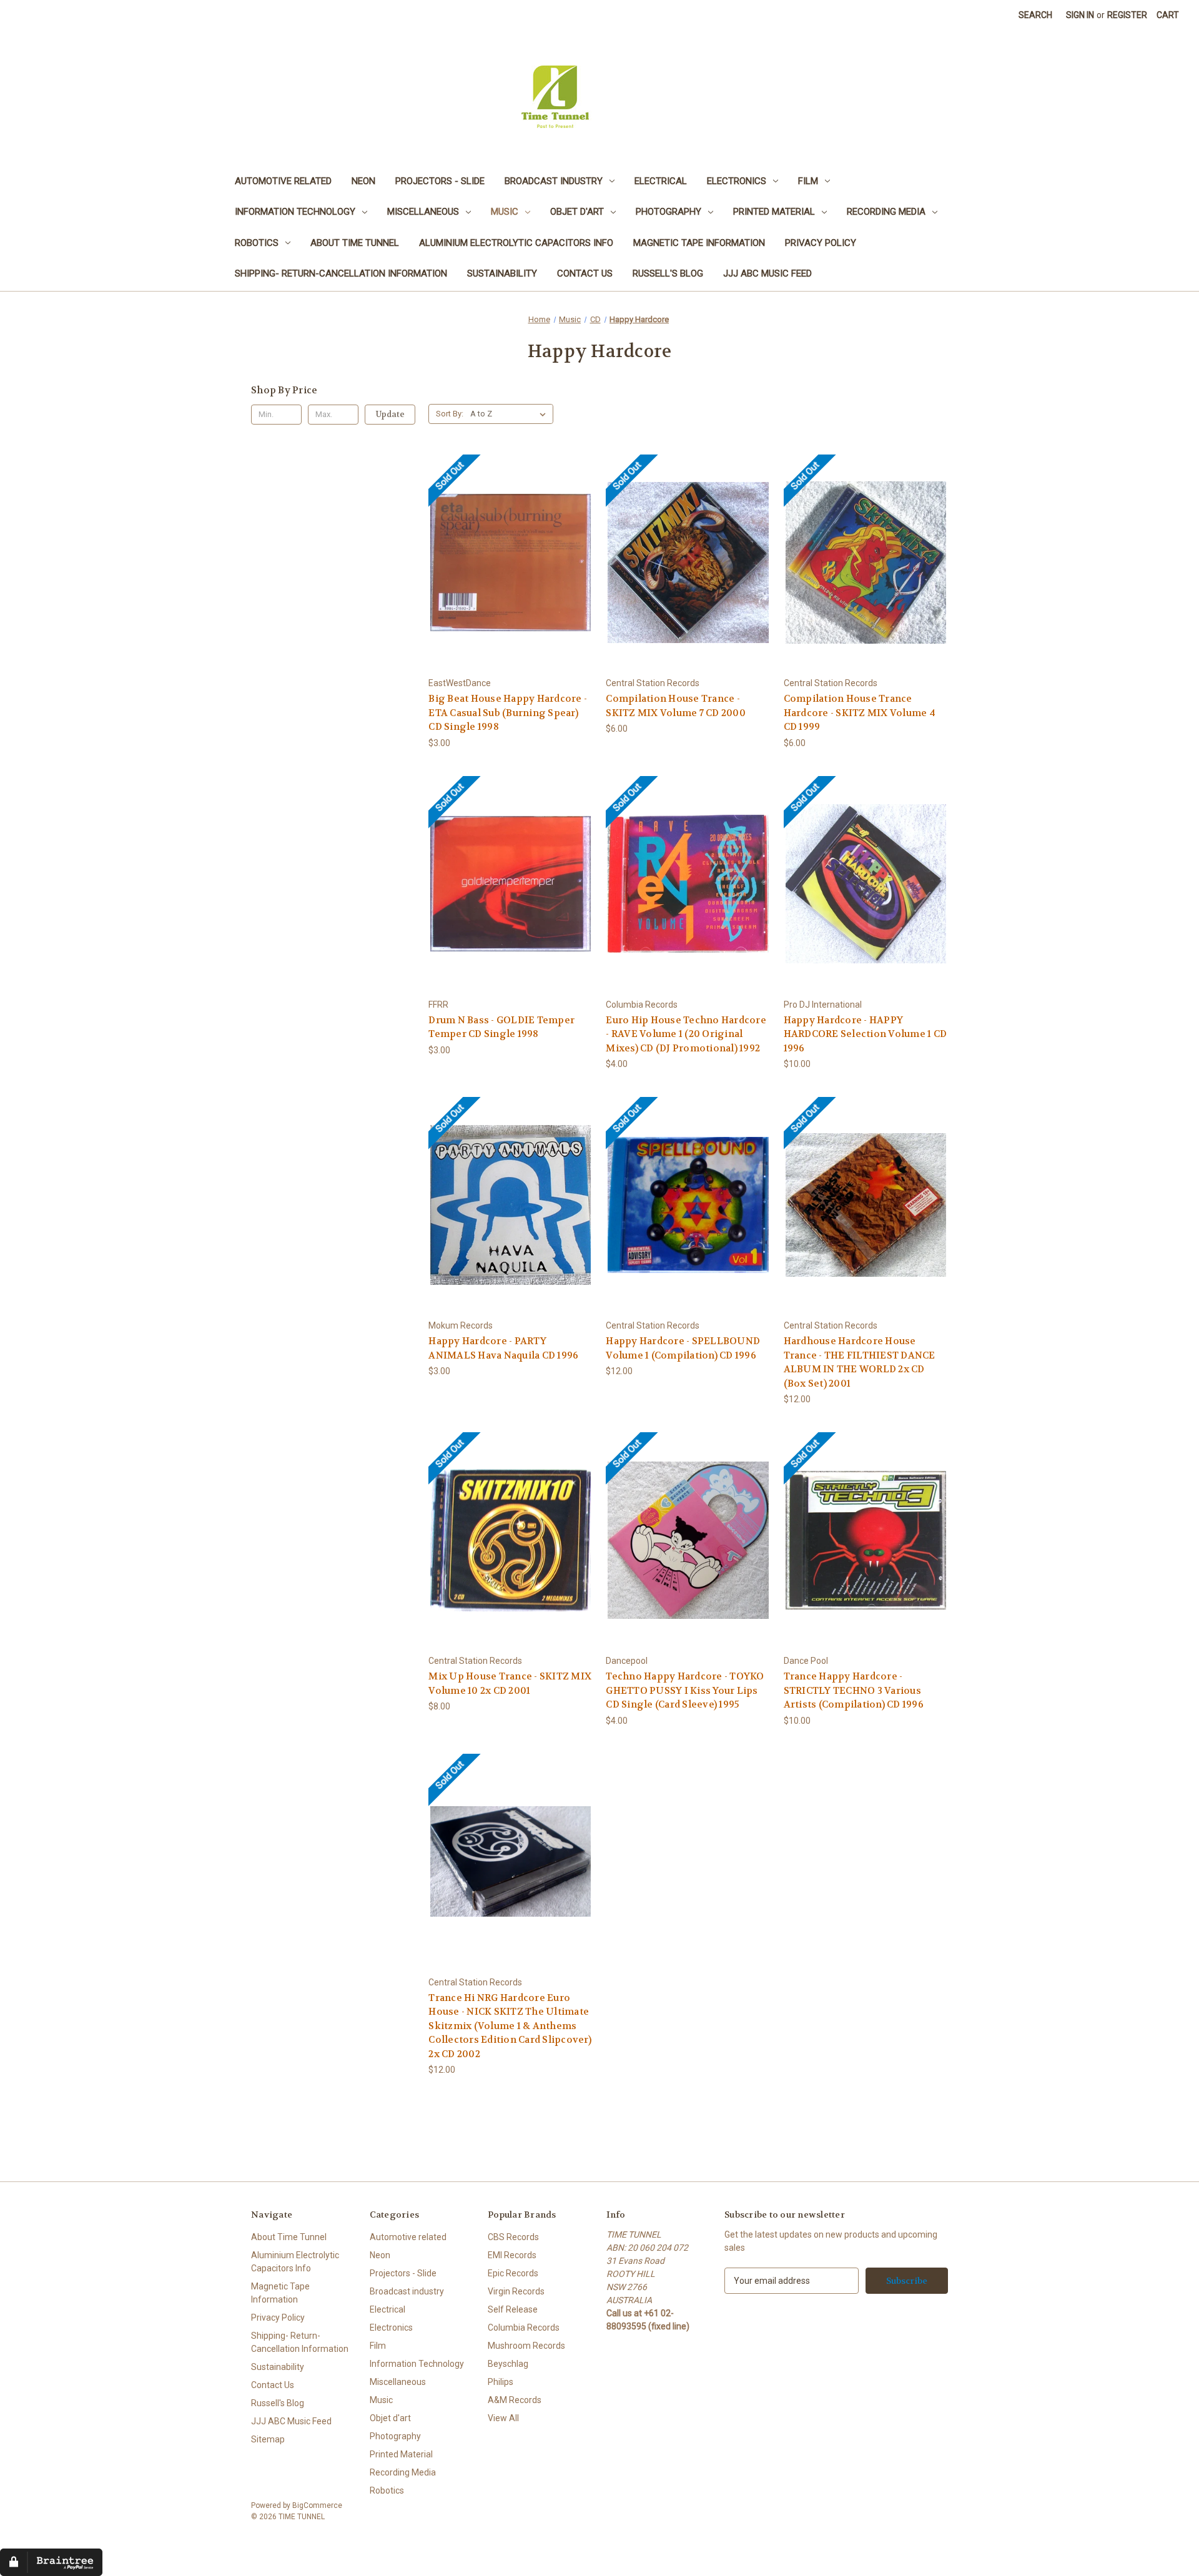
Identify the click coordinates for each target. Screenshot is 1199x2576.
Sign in (1080, 15)
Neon (363, 181)
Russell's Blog (668, 273)
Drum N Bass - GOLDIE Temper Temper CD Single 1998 (501, 1027)
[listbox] (511, 414)
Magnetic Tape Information (699, 243)
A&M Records (515, 2400)
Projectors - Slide (440, 181)
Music (505, 212)
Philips (501, 2382)
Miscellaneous (423, 212)
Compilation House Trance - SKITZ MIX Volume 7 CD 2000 (676, 706)
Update (390, 414)
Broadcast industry (554, 181)
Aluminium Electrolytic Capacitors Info (516, 243)
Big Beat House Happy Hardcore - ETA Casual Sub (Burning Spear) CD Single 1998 (508, 713)
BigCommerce (317, 2505)
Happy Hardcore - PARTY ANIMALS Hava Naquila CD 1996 (503, 1348)
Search (1035, 15)
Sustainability (502, 273)
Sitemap (268, 2439)
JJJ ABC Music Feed (767, 273)
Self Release (513, 2309)
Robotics (257, 243)
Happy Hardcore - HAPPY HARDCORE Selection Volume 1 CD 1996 (866, 1034)
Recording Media (886, 212)
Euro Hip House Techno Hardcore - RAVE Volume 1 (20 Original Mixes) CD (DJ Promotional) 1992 (686, 1034)
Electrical (661, 181)
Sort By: (450, 414)
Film (808, 181)
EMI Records (512, 2255)
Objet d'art (577, 212)
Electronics (737, 181)
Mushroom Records (526, 2346)
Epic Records (513, 2273)
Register (1127, 15)
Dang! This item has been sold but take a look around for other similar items (511, 573)
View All (503, 2418)
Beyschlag (508, 2364)
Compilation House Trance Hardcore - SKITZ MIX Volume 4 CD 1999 (860, 713)
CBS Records (513, 2237)
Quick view (463, 542)
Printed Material (774, 212)
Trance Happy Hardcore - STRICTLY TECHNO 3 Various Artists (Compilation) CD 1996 (854, 1690)
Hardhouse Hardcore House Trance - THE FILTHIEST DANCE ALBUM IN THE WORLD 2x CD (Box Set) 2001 (860, 1362)
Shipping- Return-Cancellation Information (341, 273)
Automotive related (283, 181)
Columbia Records (524, 2328)
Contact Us (585, 273)
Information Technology (295, 212)
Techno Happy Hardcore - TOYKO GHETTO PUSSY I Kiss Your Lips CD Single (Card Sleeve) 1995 (685, 1690)
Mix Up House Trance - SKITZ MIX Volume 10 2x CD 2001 (510, 1684)
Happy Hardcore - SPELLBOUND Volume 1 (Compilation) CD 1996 (683, 1348)
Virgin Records (516, 2291)
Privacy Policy (821, 243)
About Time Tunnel (355, 243)
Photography (669, 212)
